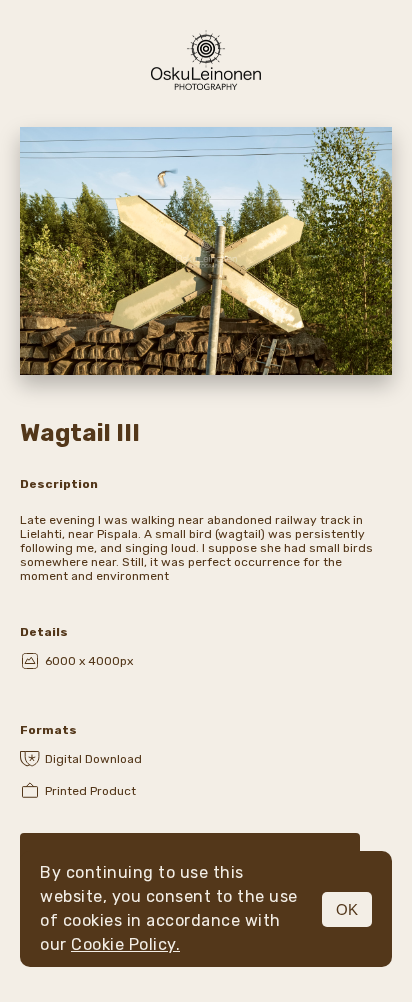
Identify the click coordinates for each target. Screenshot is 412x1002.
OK (347, 909)
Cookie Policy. (125, 944)
